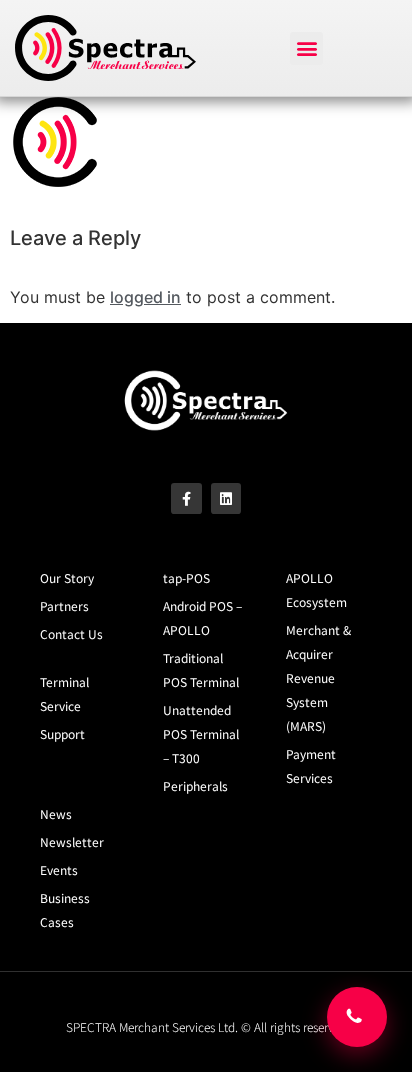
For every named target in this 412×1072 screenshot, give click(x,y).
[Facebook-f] (186, 498)
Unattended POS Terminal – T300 (201, 733)
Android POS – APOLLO (202, 617)
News (56, 813)
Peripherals (195, 785)
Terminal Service (64, 693)
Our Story (67, 577)
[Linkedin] (226, 498)
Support (62, 733)
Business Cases (65, 909)
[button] (306, 48)
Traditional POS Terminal (201, 669)
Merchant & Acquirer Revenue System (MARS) (318, 677)
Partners (64, 605)
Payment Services (311, 765)
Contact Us (71, 633)
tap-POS (186, 577)
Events (59, 869)
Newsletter (72, 841)
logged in (145, 297)
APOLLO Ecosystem (316, 589)
